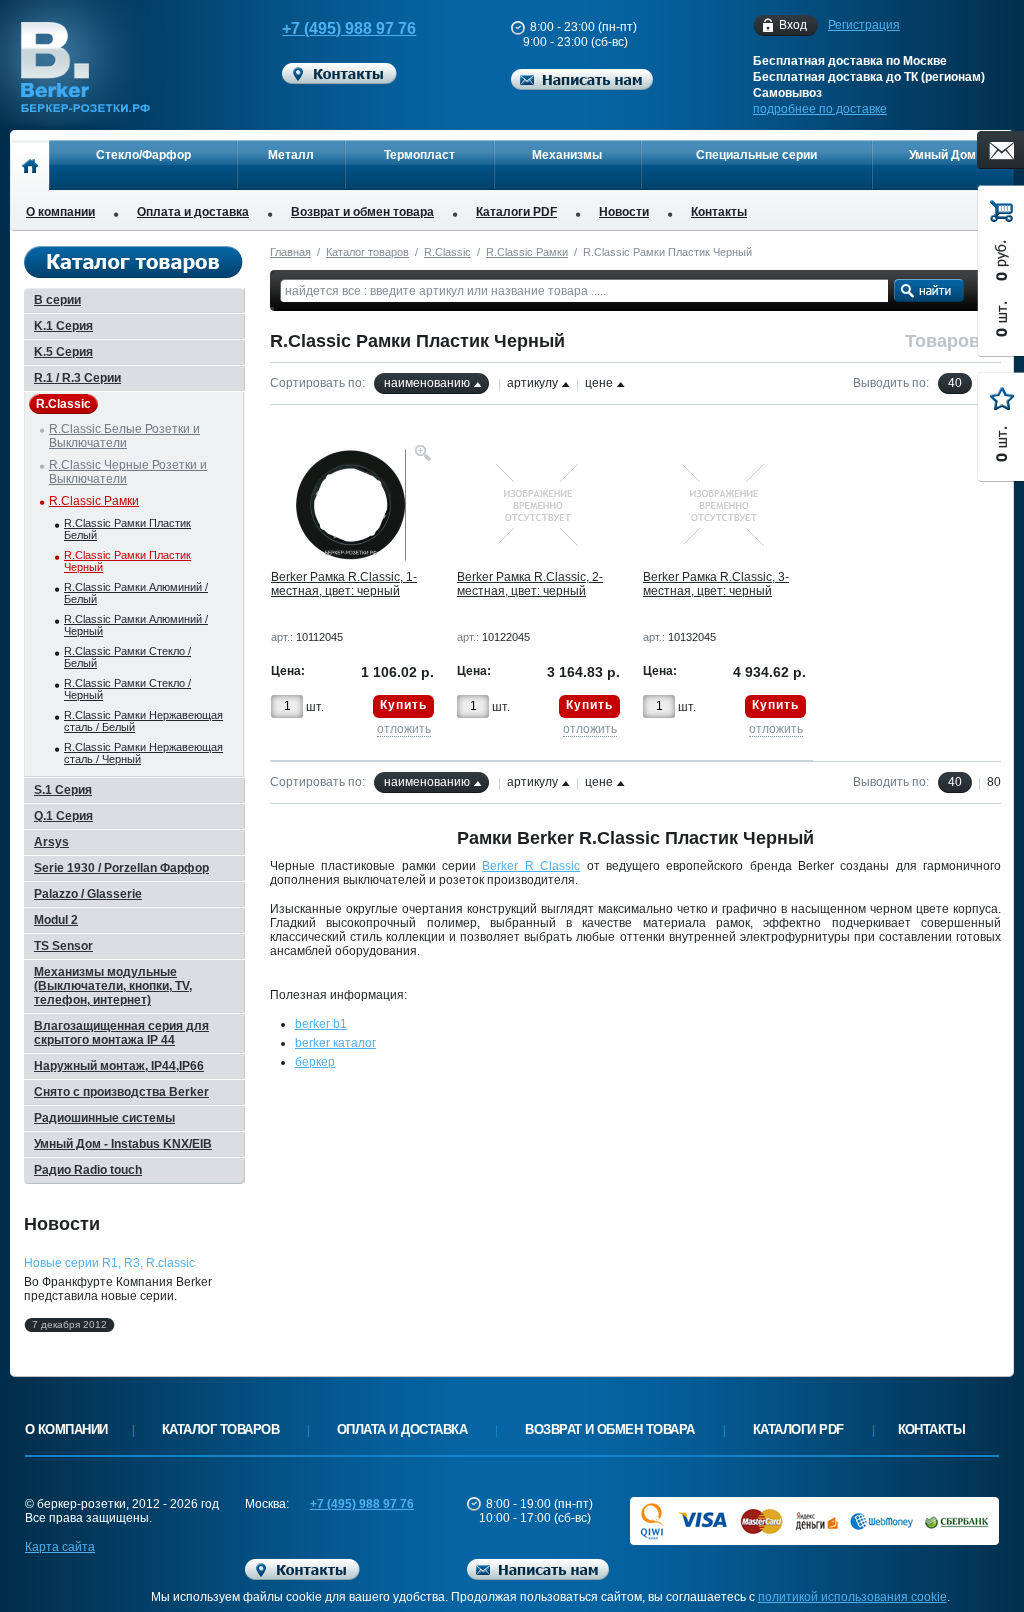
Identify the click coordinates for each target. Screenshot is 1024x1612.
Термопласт (419, 155)
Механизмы (567, 155)
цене (599, 383)
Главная (290, 252)
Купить (403, 705)
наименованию (427, 383)
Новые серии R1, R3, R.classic (109, 1263)
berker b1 (321, 1024)
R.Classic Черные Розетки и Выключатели (128, 472)
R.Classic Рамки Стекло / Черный (127, 689)
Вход (793, 25)
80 (994, 782)
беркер (315, 1062)
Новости (624, 212)
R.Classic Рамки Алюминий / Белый (136, 593)
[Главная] (29, 165)
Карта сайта (60, 1547)
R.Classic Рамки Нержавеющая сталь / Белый (143, 721)
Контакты (719, 212)
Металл (291, 155)
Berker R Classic (531, 866)
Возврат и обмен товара (362, 212)
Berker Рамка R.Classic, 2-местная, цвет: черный (530, 584)
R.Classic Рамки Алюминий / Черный (136, 625)
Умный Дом (942, 155)
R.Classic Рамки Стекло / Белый (127, 657)
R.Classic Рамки (527, 252)
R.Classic (447, 252)
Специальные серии (756, 155)
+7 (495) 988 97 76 (349, 28)
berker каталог (335, 1043)
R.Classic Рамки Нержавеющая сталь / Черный (143, 753)
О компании (60, 212)
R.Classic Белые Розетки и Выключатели (124, 436)
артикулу (532, 383)
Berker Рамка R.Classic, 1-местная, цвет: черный (344, 584)
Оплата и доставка (193, 212)
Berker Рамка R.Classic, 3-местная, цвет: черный (716, 584)
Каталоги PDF (516, 212)
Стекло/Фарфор (143, 155)
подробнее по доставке (820, 109)
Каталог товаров (367, 252)
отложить (404, 729)
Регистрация (864, 25)
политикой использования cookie (852, 1597)
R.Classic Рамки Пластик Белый (127, 529)
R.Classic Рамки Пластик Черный (127, 561)
